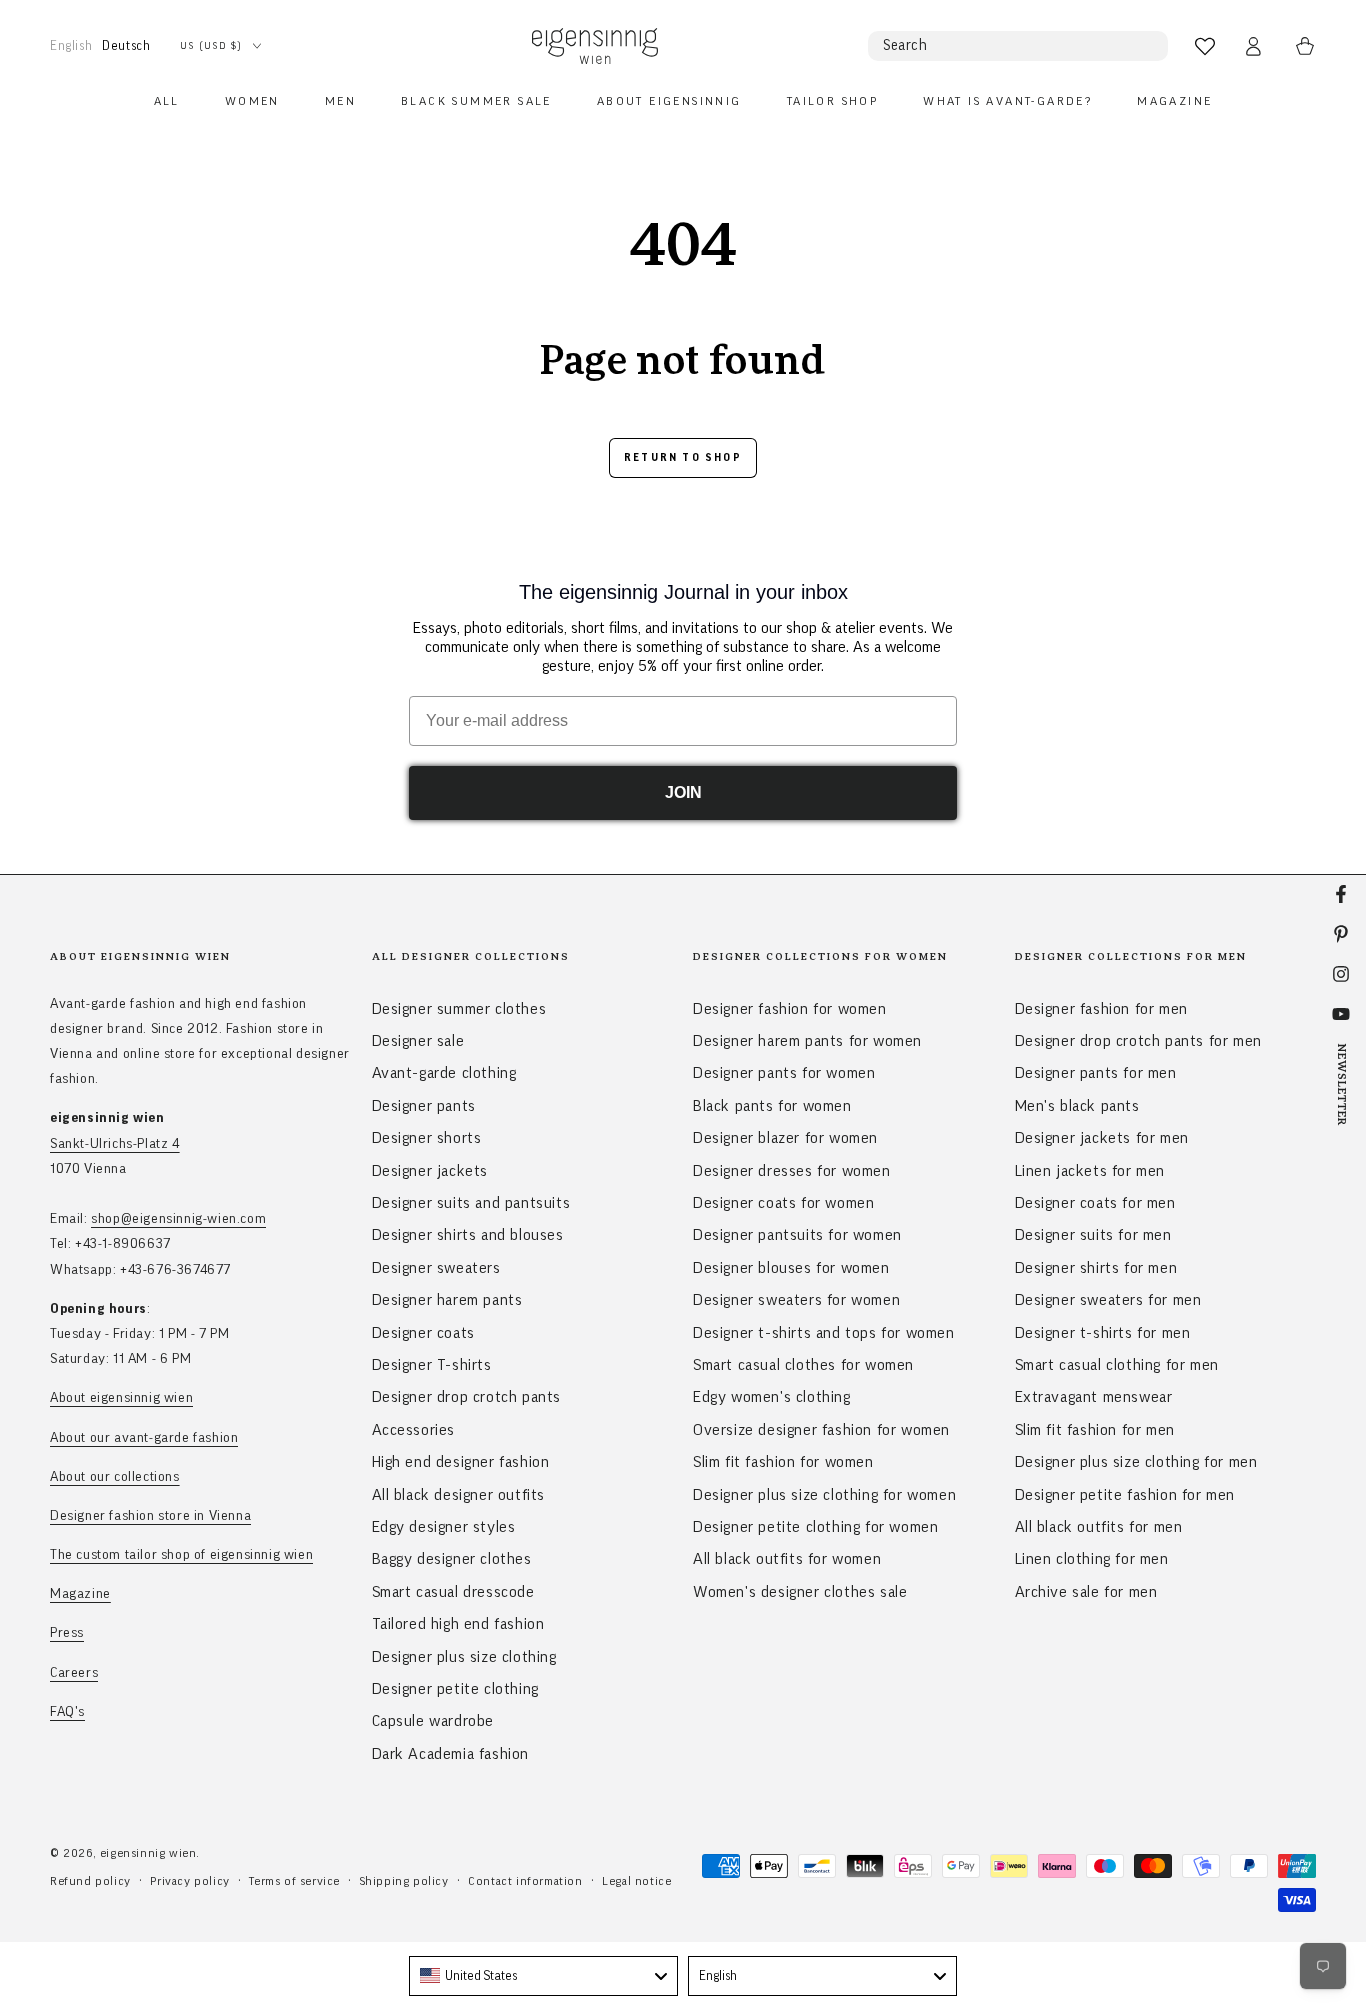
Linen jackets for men (1090, 1171)
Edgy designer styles (444, 1527)
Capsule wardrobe (433, 1721)
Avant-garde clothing (444, 1073)
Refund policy (90, 1881)
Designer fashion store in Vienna (150, 1516)
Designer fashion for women (790, 1009)
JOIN (683, 792)
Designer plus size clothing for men (1136, 1462)
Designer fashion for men (1101, 1009)
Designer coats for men (1095, 1203)
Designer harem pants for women (807, 1041)
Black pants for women (772, 1106)
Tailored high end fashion (458, 1624)
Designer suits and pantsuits (471, 1203)
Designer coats (423, 1333)
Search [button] (905, 45)
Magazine (80, 1594)
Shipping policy (404, 1881)
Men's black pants (1077, 1106)
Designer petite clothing (455, 1689)
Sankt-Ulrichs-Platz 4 (115, 1144)
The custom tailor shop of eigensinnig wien (181, 1555)
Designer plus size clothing (464, 1657)
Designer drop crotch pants (467, 1397)
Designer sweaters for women (796, 1300)
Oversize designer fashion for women (821, 1430)
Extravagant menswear (1094, 1397)
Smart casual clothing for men (1117, 1365)
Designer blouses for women (791, 1268)
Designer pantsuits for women (797, 1235)
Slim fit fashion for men (1095, 1430)
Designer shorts (427, 1138)
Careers (74, 1673)
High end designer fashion (461, 1462)
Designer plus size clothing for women (824, 1495)
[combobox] (543, 1976)
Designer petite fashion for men (1125, 1495)
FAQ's (67, 1712)
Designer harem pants (447, 1300)
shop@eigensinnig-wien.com (178, 1219)
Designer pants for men (1096, 1073)
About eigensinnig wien (121, 1398)
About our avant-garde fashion (144, 1438)
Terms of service (294, 1881)
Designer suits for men (1093, 1235)
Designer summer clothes (459, 1009)
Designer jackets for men (1102, 1138)
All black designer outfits (459, 1495)
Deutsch (126, 45)
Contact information (525, 1881)
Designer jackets (430, 1171)
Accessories (414, 1430)
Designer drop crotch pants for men (1138, 1041)
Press (67, 1633)
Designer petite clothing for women (815, 1527)
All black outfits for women (787, 1559)
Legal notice (636, 1881)
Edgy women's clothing (772, 1397)
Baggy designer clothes (452, 1559)
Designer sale (418, 1041)
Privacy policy (189, 1881)
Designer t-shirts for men (1103, 1333)
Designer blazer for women (785, 1138)
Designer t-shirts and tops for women (824, 1333)
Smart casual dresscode (453, 1592)
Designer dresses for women (792, 1171)
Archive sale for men (1086, 1592)
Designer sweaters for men (1108, 1300)
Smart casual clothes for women (803, 1365)
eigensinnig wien (148, 1853)
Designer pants (424, 1106)
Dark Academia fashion (451, 1754)
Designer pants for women (784, 1073)
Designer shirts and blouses (468, 1235)
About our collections (115, 1477)
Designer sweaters (436, 1268)
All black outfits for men (1099, 1527)
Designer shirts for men (1096, 1268)
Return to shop (683, 457)
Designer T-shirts (432, 1365)
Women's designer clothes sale (800, 1592)
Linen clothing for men (1092, 1559)
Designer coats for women (783, 1203)
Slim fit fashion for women (783, 1462)
